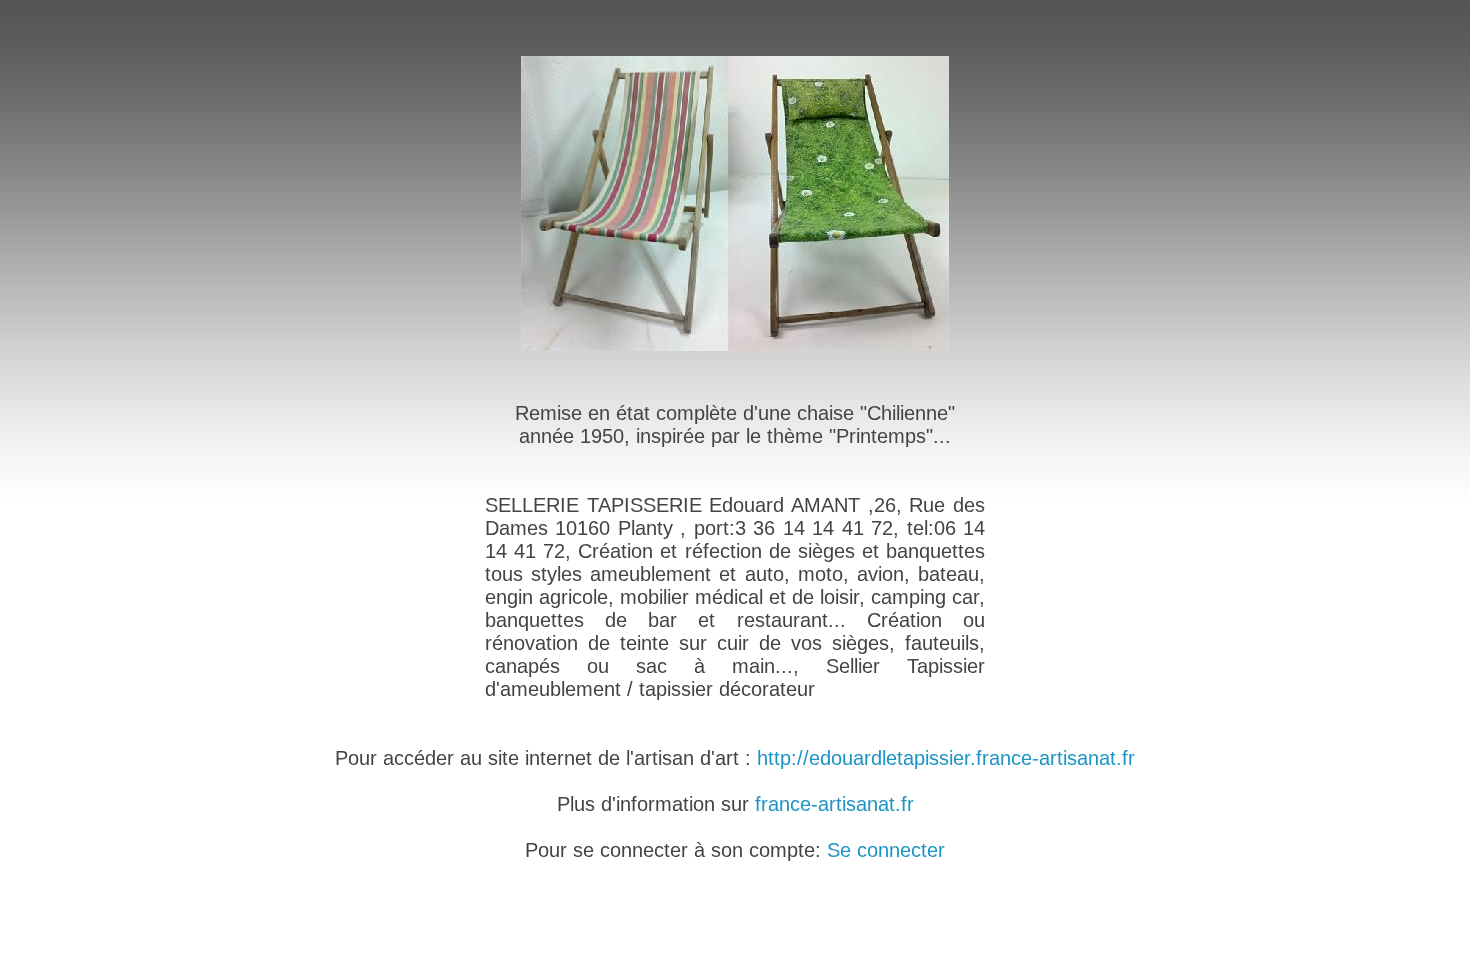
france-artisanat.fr (834, 804)
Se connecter (886, 850)
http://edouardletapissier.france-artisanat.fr (946, 758)
